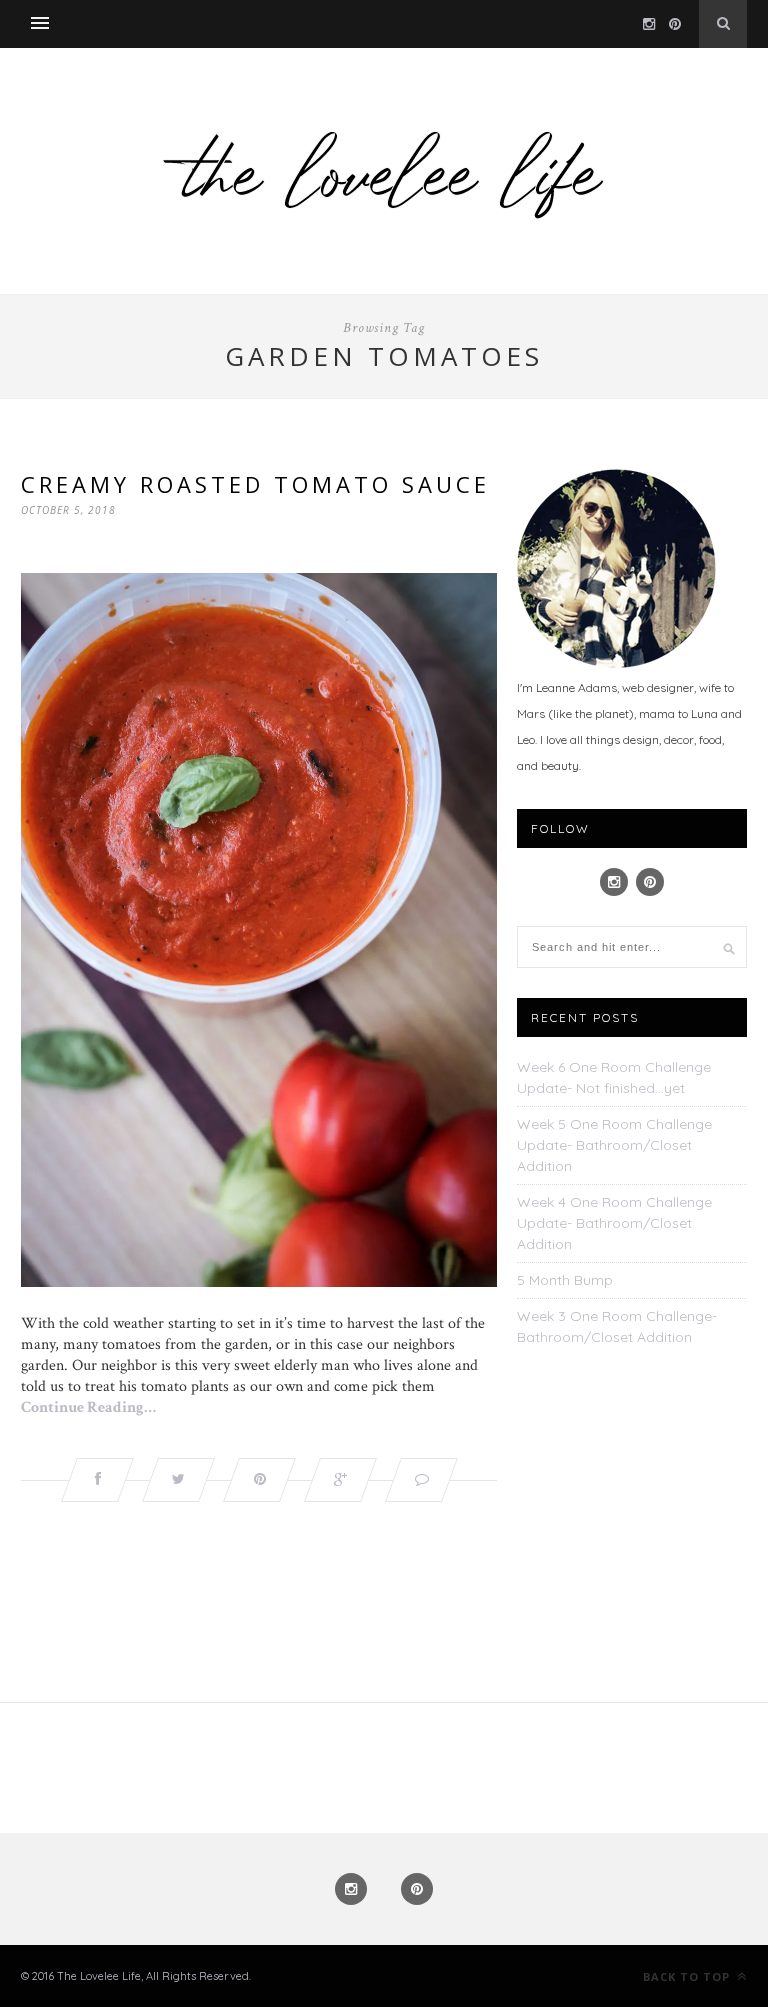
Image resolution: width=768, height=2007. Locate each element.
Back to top (688, 1976)
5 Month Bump (565, 1280)
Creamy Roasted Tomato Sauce (255, 484)
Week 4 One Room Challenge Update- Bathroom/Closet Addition (614, 1223)
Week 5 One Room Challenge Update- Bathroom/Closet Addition (614, 1145)
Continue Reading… (88, 1407)
